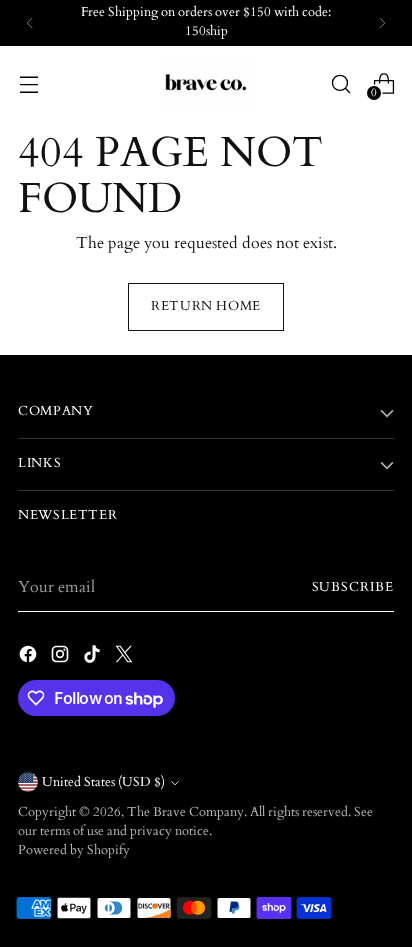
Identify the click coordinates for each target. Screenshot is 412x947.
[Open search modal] (340, 83)
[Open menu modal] (28, 83)
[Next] (382, 23)
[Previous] (30, 23)
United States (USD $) (103, 782)
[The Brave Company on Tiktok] (94, 657)
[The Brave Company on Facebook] (30, 657)
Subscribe (353, 587)
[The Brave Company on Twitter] (126, 657)
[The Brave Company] (206, 84)
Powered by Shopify (74, 850)
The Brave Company (185, 812)
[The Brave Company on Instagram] (62, 657)
